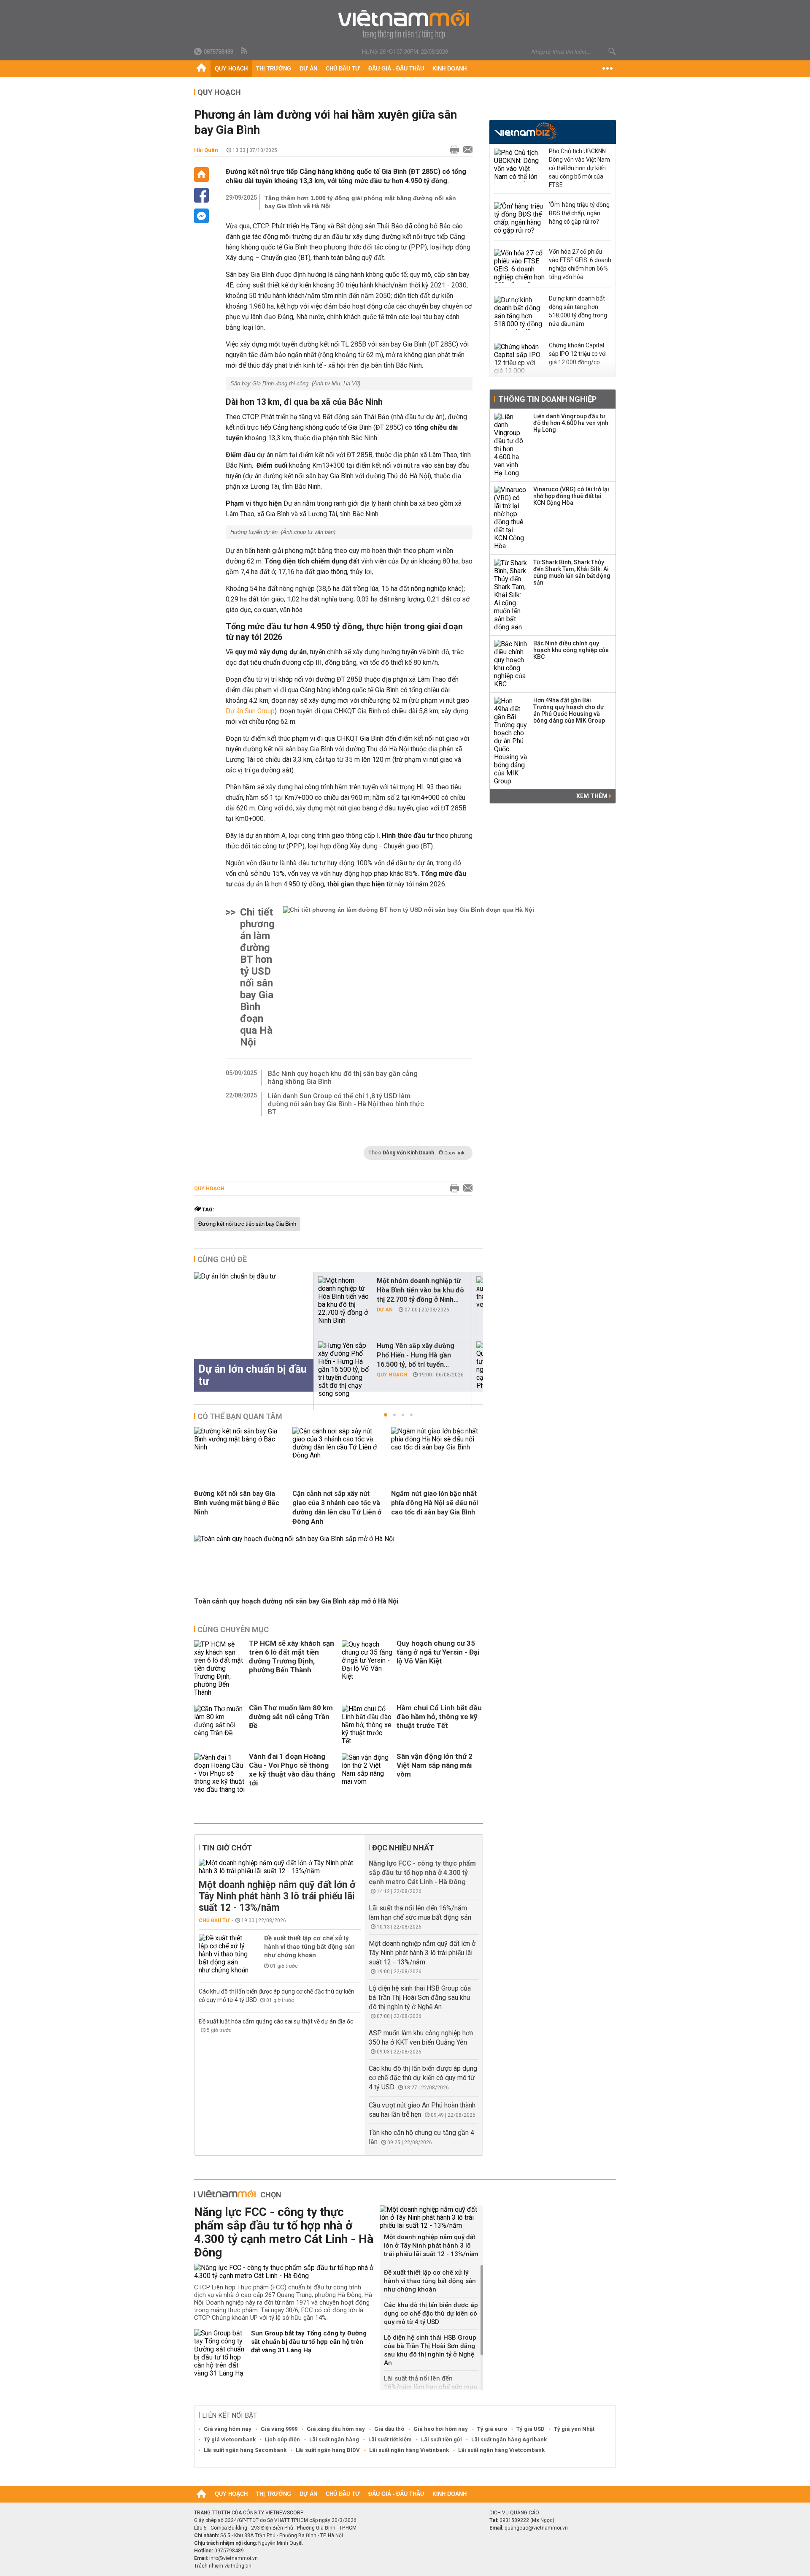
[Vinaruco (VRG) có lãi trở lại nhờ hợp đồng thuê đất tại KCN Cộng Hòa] (511, 518)
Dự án (308, 69)
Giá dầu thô (389, 2429)
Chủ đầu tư (343, 69)
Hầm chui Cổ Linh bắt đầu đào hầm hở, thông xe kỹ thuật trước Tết (439, 1717)
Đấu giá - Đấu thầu (396, 69)
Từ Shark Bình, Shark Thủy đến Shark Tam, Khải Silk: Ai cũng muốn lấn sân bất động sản (572, 572)
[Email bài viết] (466, 150)
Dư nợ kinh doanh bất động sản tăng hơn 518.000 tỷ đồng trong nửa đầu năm (578, 311)
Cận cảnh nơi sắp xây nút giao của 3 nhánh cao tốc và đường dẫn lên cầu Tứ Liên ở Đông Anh (337, 1507)
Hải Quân (206, 150)
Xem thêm (593, 796)
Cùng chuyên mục (233, 1629)
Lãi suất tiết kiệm (390, 2439)
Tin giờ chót (227, 1848)
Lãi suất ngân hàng (334, 2439)
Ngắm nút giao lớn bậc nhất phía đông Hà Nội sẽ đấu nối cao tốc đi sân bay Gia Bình (435, 1503)
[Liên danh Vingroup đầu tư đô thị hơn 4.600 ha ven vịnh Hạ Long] (511, 445)
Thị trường (274, 69)
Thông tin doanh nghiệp (547, 399)
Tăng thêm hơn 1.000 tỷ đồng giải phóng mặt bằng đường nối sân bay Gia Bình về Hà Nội (360, 202)
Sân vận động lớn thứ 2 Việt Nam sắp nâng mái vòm (435, 1765)
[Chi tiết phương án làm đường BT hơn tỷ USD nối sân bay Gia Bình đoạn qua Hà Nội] (409, 977)
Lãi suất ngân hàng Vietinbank (409, 2450)
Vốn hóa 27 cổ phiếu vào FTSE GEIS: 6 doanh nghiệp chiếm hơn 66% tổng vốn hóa (580, 264)
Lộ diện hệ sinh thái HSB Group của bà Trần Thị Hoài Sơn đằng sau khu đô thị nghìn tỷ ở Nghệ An (420, 1998)
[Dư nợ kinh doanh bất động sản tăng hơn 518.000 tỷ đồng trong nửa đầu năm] (519, 313)
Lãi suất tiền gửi (441, 2439)
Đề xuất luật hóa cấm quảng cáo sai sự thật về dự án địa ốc (276, 2021)
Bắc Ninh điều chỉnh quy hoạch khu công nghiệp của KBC (571, 650)
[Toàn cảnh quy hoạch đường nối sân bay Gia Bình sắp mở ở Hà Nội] (294, 1539)
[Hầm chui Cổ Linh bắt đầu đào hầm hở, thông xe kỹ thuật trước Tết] (367, 1725)
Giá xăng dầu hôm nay (336, 2429)
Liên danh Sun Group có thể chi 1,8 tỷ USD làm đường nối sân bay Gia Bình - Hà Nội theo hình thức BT (346, 1104)
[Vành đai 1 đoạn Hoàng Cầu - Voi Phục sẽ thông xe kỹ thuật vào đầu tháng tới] (219, 1773)
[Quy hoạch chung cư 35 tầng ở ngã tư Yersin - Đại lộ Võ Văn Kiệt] (367, 1668)
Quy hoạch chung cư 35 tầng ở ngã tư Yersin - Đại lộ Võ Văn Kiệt (438, 1652)
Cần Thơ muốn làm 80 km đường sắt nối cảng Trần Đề (291, 1717)
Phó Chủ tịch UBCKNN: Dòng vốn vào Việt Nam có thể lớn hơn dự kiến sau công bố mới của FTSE (579, 168)
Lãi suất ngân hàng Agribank (509, 2439)
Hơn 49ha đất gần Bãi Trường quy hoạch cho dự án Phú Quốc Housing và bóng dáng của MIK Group (569, 710)
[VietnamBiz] (526, 131)
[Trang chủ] (201, 69)
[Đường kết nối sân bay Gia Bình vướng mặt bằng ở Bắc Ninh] (240, 1447)
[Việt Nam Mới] (405, 25)
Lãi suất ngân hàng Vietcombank (501, 2450)
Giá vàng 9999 (279, 2429)
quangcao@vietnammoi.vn (536, 2528)
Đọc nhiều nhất (403, 1848)
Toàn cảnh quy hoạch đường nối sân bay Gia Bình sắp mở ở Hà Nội (296, 1601)
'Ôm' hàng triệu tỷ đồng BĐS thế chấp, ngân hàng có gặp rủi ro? (579, 213)
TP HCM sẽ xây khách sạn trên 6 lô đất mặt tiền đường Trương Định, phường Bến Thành (292, 1656)
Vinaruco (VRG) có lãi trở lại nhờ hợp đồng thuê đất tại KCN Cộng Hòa (571, 496)
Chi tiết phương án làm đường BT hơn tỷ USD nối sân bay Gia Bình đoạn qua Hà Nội (257, 977)
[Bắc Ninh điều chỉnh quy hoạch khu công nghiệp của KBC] (511, 664)
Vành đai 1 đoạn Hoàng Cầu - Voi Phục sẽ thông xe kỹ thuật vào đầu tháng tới (292, 1770)
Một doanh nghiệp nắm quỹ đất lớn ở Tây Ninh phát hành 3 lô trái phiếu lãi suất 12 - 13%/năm (277, 1896)
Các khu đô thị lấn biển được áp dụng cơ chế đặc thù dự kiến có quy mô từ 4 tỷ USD (423, 2078)
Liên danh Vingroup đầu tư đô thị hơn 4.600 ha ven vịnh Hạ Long (571, 423)
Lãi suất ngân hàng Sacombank (245, 2450)
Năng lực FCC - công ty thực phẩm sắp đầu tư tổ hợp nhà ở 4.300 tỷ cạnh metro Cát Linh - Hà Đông (422, 1873)
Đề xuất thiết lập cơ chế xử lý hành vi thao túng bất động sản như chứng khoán (309, 1947)
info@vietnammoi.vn (234, 2558)
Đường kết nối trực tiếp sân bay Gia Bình (247, 1224)
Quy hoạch (231, 69)
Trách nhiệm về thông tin (223, 2566)
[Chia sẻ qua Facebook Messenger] (201, 216)
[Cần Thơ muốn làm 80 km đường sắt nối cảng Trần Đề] (219, 1725)
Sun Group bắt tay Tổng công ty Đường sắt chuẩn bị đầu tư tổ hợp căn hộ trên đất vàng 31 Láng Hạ (309, 2342)
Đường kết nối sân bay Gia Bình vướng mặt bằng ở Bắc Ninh (237, 1503)
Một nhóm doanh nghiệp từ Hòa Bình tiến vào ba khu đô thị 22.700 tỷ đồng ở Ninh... (420, 1290)
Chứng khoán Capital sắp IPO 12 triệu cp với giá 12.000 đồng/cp (578, 354)
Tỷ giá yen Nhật (574, 2429)
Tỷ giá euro (492, 2429)
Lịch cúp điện (282, 2439)
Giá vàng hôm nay (228, 2429)
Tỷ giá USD (531, 2429)
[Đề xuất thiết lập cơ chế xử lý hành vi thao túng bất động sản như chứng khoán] (224, 1954)
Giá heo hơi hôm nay (441, 2429)
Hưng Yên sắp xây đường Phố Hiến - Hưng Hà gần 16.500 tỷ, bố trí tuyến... (416, 1355)
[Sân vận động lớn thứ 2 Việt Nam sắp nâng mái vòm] (367, 1773)
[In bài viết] (452, 150)
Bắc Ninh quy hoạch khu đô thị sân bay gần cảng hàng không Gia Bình (343, 1078)
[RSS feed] (245, 51)
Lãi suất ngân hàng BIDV (328, 2450)
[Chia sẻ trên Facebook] (201, 195)
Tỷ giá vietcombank (230, 2439)
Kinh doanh (450, 69)
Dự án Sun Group (250, 711)
